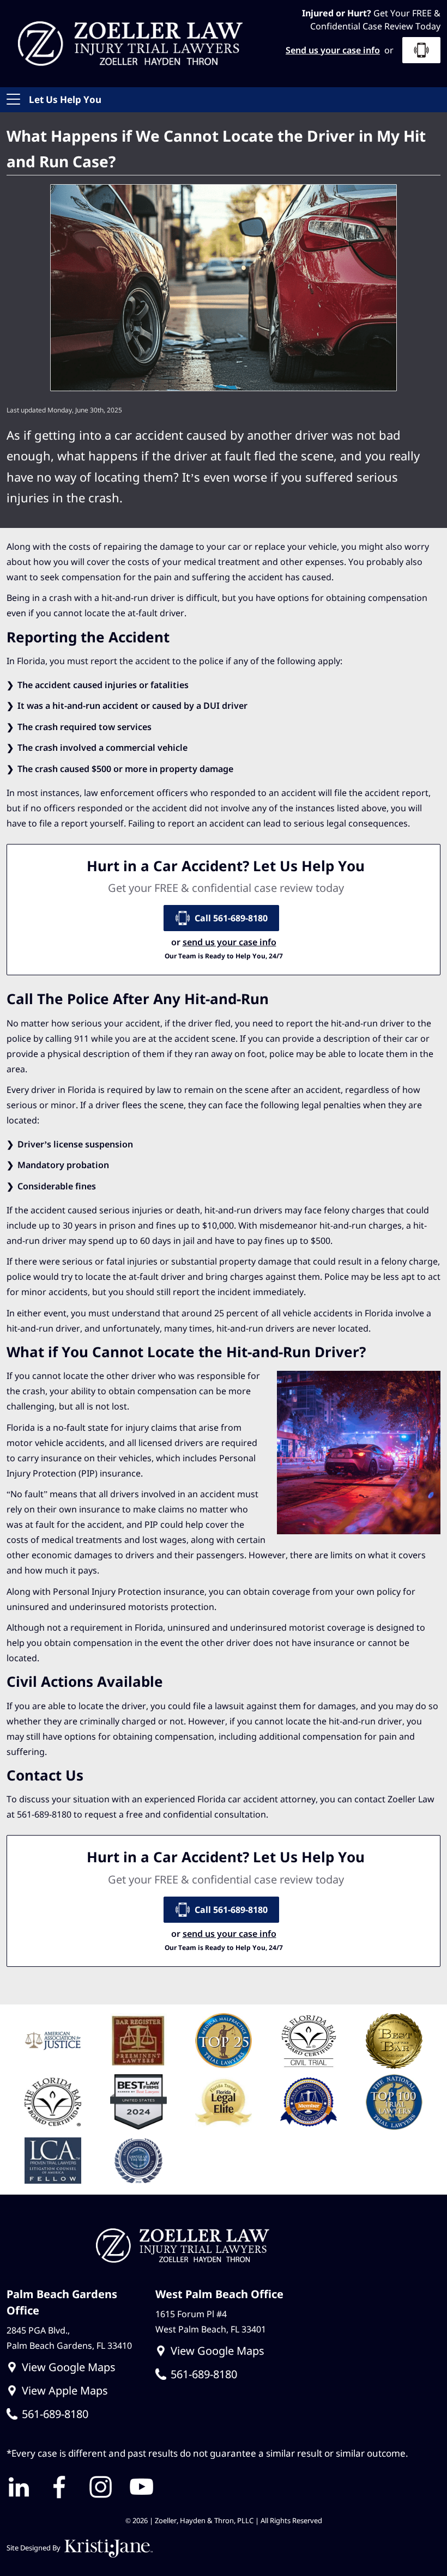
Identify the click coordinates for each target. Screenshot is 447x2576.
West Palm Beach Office (219, 2294)
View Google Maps (69, 2367)
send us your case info (229, 942)
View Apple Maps (65, 2390)
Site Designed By (34, 2548)
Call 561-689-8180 (231, 918)
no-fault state (81, 1427)
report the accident (130, 661)
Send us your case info (333, 50)
